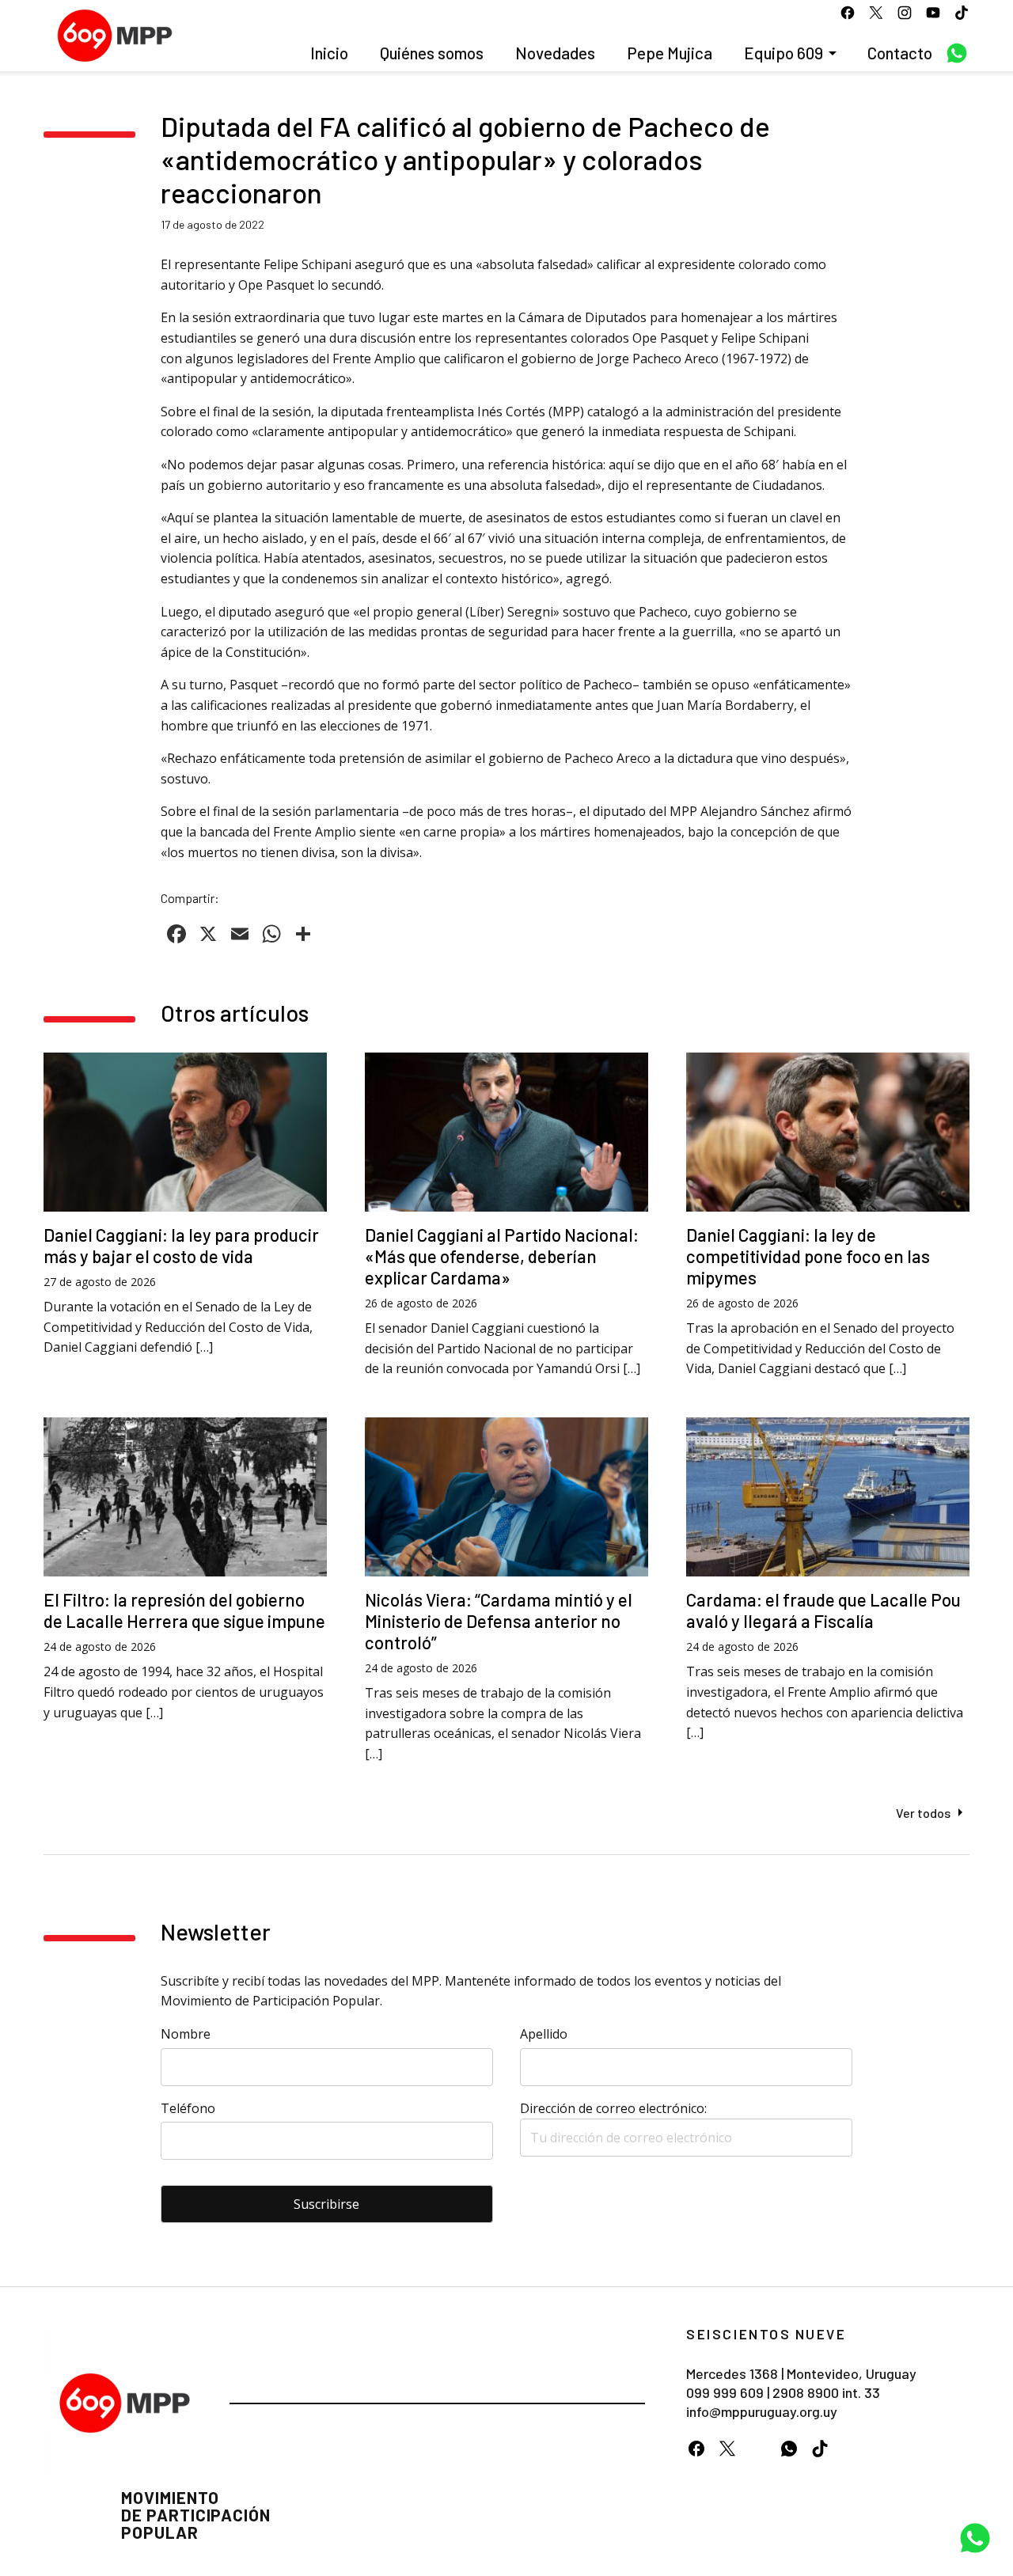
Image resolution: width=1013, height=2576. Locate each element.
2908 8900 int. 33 (826, 2392)
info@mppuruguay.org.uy (762, 2411)
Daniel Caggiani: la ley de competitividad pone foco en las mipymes (808, 1256)
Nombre (186, 2034)
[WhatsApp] (789, 2448)
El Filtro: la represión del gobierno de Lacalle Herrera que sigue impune (184, 1610)
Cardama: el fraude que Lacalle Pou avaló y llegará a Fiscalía (823, 1610)
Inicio (329, 53)
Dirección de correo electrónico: (613, 2108)
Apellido (544, 2034)
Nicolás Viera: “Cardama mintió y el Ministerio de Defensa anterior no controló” (499, 1621)
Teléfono (188, 2108)
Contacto (900, 53)
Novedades (555, 53)
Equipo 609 (783, 53)
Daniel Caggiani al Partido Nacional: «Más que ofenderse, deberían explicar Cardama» (502, 1256)
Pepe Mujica (670, 53)
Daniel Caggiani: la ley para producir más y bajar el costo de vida (181, 1245)
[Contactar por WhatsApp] (975, 2538)
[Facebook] (696, 2448)
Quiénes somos (432, 53)
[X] (727, 2448)
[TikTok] (820, 2448)
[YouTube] (758, 2448)
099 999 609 (725, 2392)
